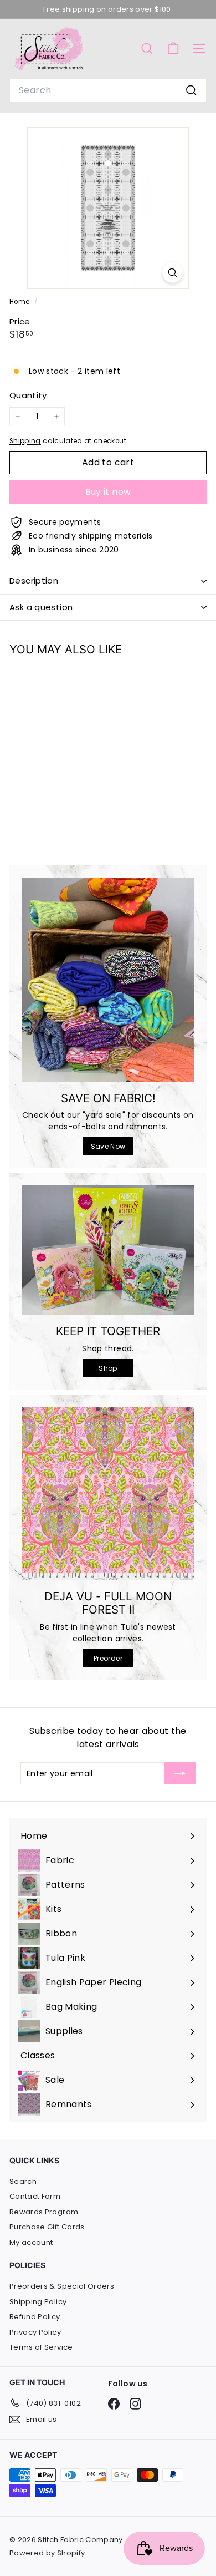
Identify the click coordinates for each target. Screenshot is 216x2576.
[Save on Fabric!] (108, 980)
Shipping (25, 441)
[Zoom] (173, 273)
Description (34, 580)
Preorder (108, 1658)
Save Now (108, 1146)
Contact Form (35, 2196)
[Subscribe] (180, 1773)
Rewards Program (44, 2212)
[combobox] (108, 90)
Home (20, 302)
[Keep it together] (108, 1250)
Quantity (28, 395)
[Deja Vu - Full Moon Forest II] (108, 1494)
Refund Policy (35, 2317)
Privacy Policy (35, 2332)
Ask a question (41, 607)
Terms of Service (41, 2347)
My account (31, 2242)
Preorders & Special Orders (62, 2286)
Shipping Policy (38, 2302)
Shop (108, 1368)
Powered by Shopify (47, 2553)
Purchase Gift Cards (47, 2227)
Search (23, 2181)
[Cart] (173, 49)
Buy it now (108, 492)
